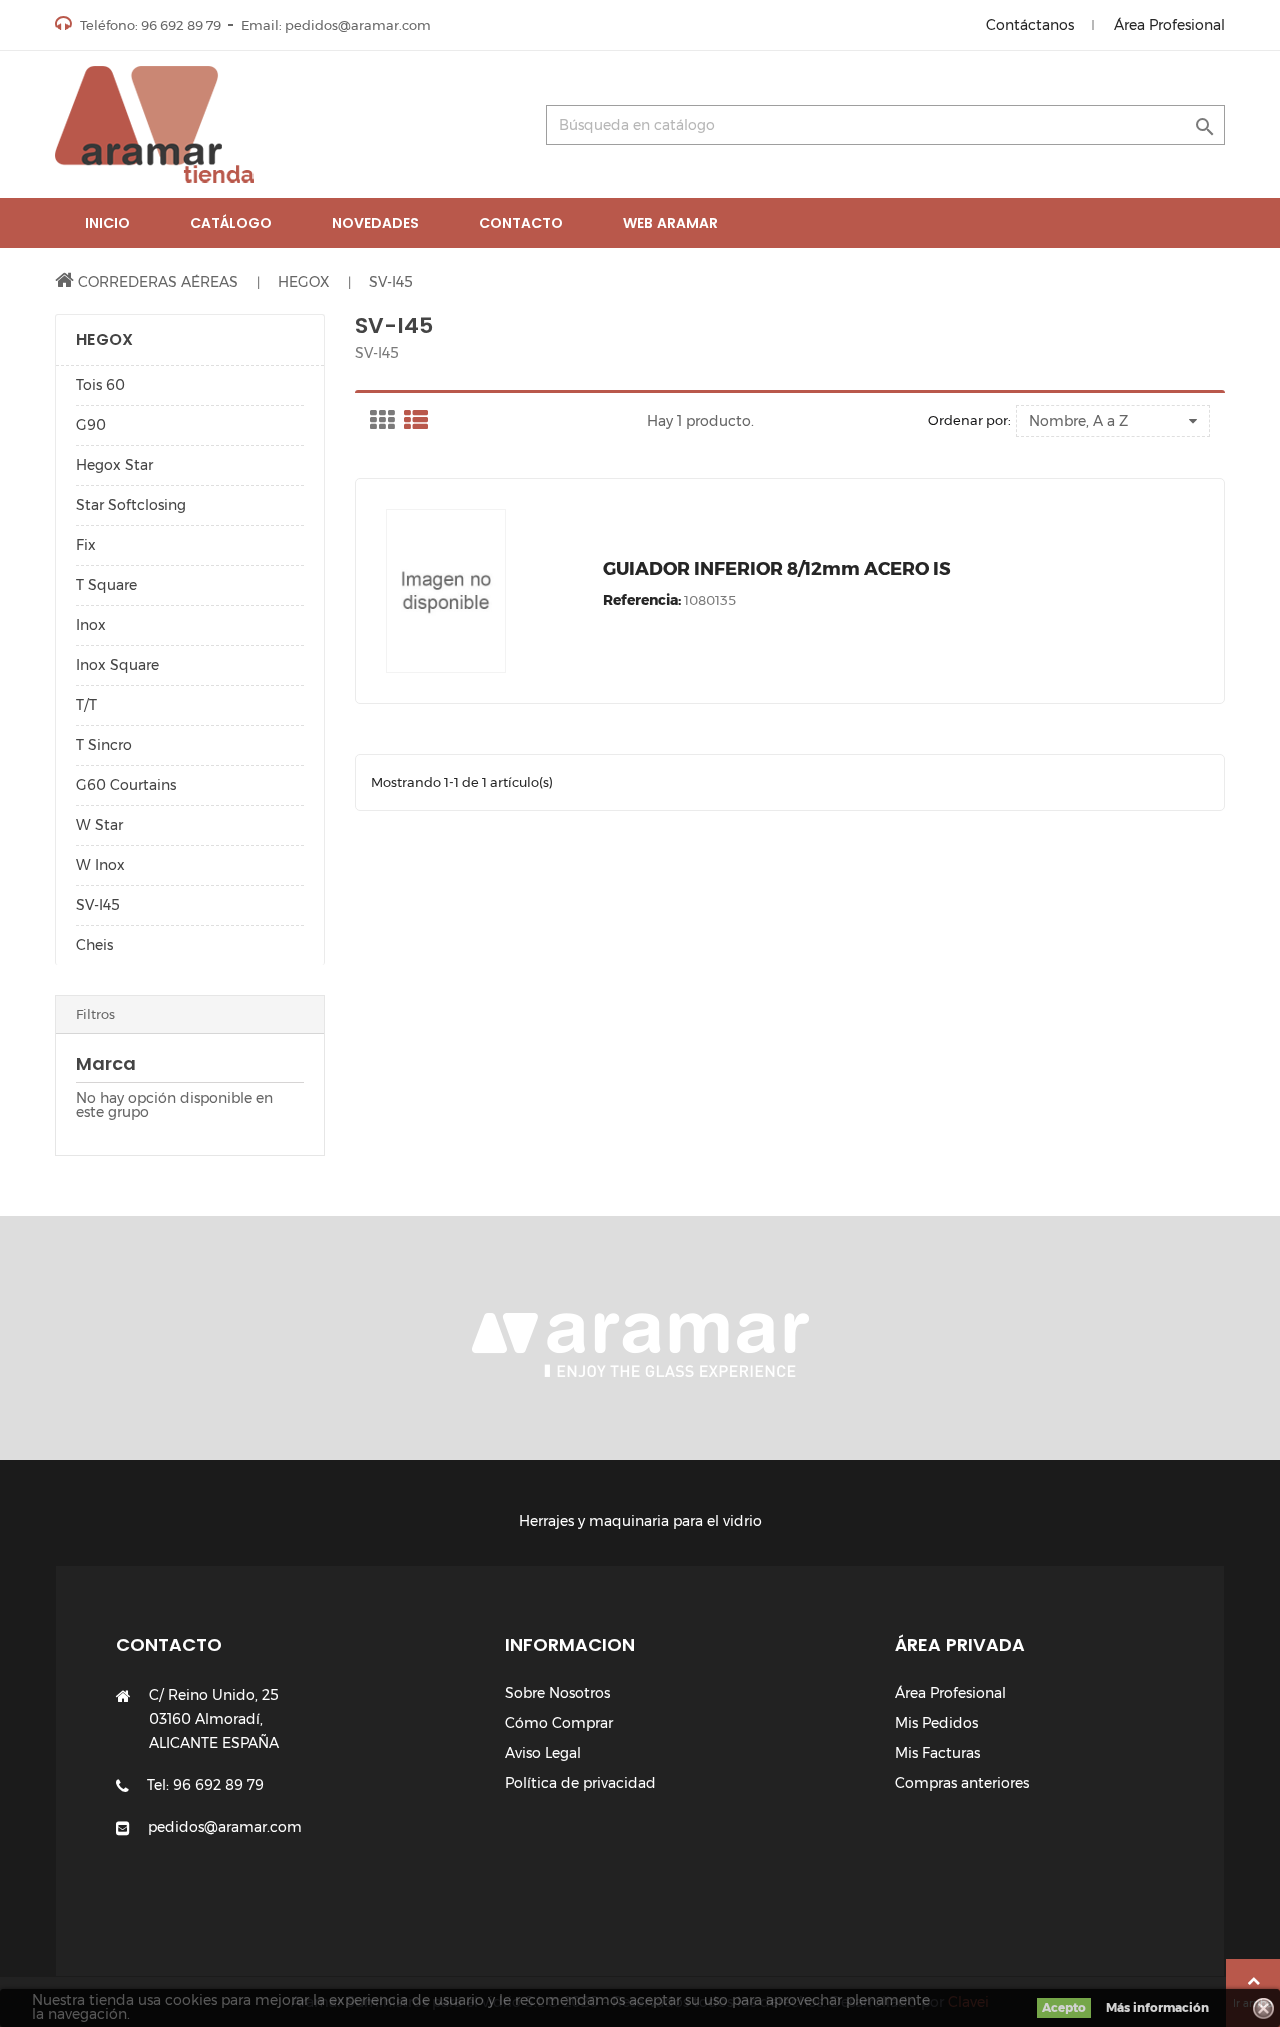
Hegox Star (114, 465)
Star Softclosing (131, 505)
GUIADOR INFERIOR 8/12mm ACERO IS (777, 569)
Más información (1157, 2007)
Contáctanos (1030, 25)
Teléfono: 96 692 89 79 (149, 25)
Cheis (94, 945)
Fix (86, 545)
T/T (86, 705)
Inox (91, 625)
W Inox (100, 865)
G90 (91, 425)
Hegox (104, 339)
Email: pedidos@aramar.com (336, 25)
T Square (106, 585)
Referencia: (642, 600)
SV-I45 (98, 905)
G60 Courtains (126, 785)
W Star (99, 825)
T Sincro (104, 745)
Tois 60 (100, 385)
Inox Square (117, 665)
